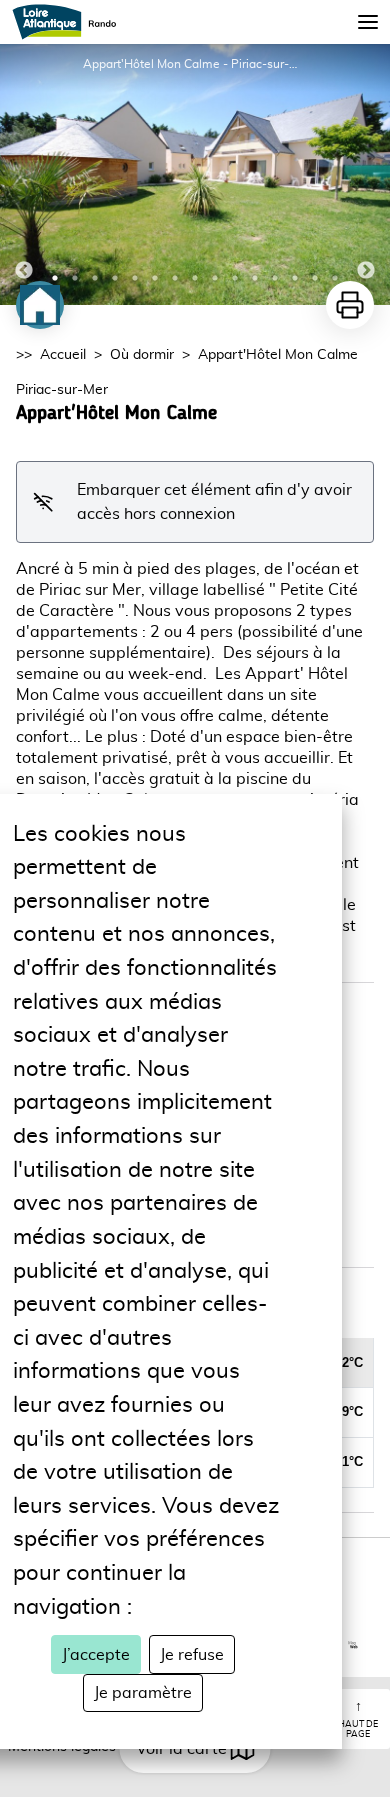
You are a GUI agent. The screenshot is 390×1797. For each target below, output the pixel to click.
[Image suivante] (366, 174)
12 (275, 278)
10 (235, 278)
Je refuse (192, 1655)
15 (335, 278)
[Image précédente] (24, 174)
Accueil (63, 355)
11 (255, 278)
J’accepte (96, 1655)
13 (295, 278)
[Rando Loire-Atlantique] (70, 22)
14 (315, 278)
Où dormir (142, 355)
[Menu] (368, 22)
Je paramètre (143, 1693)
